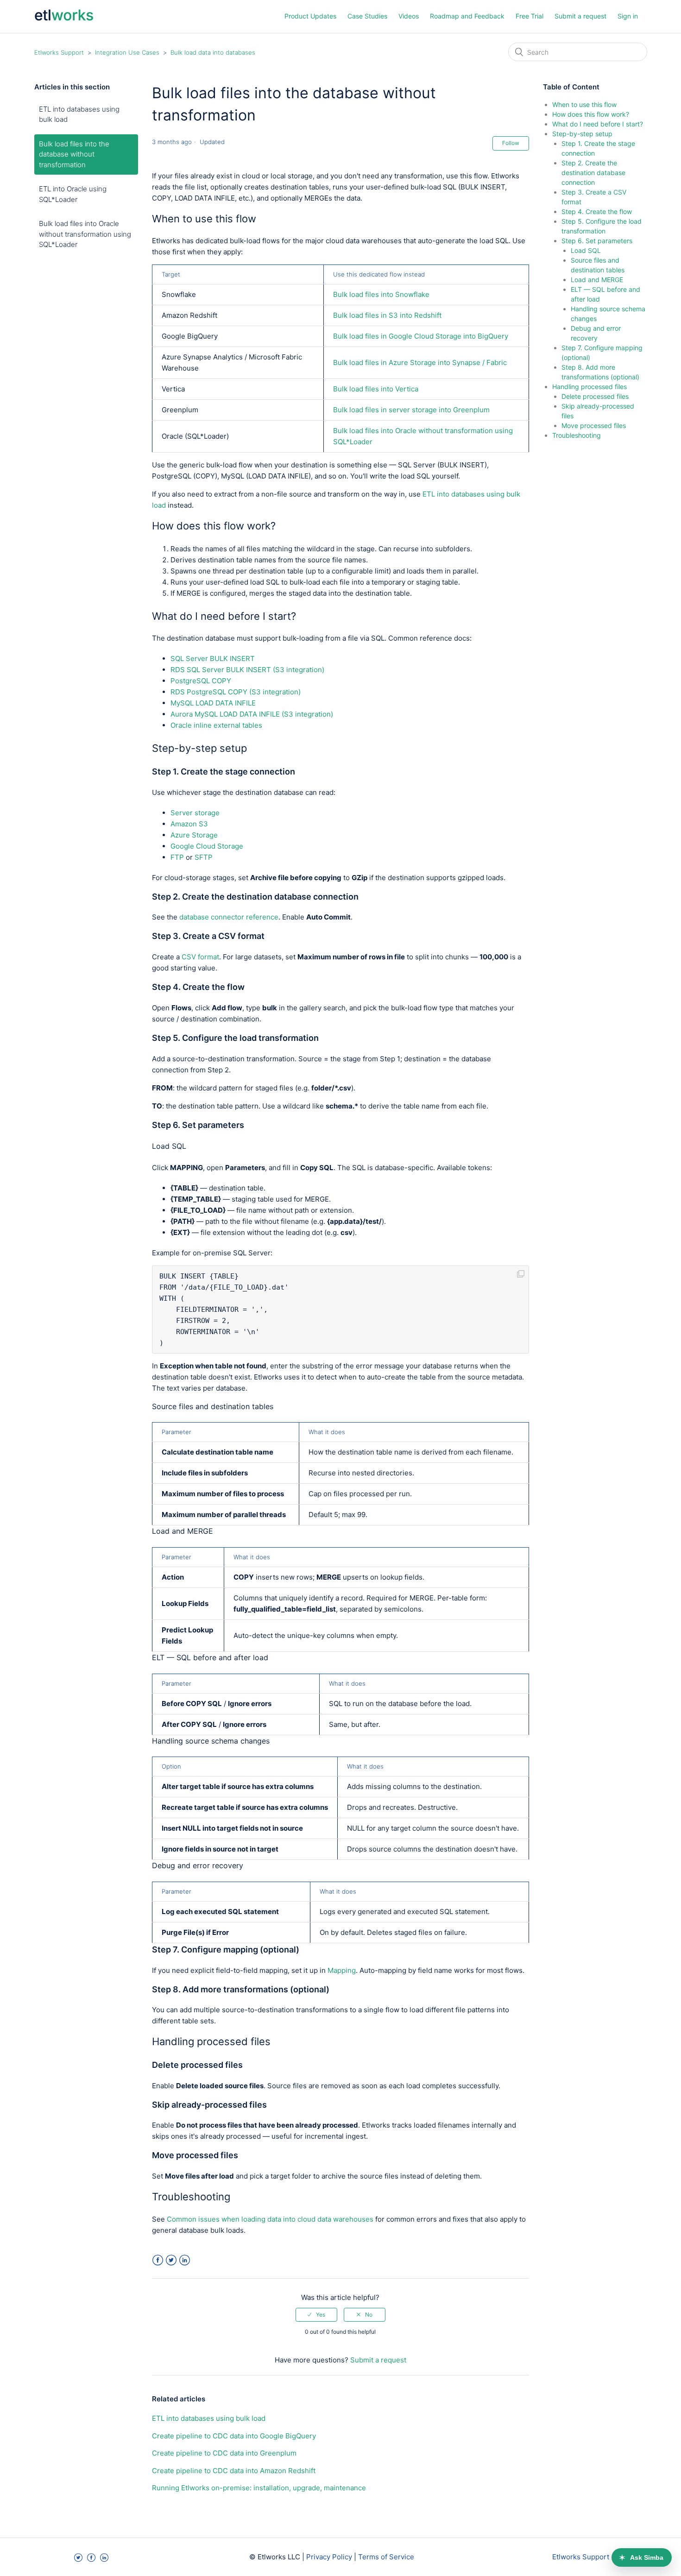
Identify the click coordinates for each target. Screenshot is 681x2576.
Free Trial (530, 16)
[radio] (316, 2315)
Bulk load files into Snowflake (381, 294)
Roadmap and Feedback (467, 16)
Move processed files (594, 425)
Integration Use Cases (127, 52)
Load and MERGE (597, 280)
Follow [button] (511, 143)
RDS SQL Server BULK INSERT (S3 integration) (247, 670)
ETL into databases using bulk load (79, 114)
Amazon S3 (189, 824)
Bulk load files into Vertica (376, 389)
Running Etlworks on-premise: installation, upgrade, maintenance (259, 2488)
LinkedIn (185, 2260)
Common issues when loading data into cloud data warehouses (270, 2219)
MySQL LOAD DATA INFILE (213, 703)
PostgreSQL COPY (201, 681)
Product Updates (310, 16)
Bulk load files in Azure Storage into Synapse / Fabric (420, 362)
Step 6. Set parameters (597, 241)
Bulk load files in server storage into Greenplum (411, 410)
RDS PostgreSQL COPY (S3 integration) (236, 692)
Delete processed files (595, 396)
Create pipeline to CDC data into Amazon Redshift (234, 2471)
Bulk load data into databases (213, 52)
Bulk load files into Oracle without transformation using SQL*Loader (85, 234)
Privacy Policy (329, 2557)
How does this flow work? (591, 114)
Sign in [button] (628, 16)
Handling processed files (590, 387)
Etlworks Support (59, 52)
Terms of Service (386, 2557)
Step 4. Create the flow (597, 211)
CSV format (200, 957)
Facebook (158, 2260)
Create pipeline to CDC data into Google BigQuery (234, 2436)
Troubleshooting (577, 435)
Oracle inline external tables (216, 725)
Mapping (342, 1970)
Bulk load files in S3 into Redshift (387, 315)
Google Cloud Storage (207, 846)
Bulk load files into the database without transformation (74, 154)
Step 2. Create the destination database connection (593, 173)
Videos (409, 16)
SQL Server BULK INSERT (213, 658)
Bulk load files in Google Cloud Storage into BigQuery (421, 336)
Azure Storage (194, 835)
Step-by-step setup (582, 134)
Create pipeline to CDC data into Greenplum (224, 2453)
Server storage (195, 813)
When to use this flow (584, 104)
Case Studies (367, 16)
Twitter (171, 2260)
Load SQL (586, 250)
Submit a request (580, 16)
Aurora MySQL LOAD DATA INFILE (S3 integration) (252, 714)
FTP (177, 857)
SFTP (204, 857)
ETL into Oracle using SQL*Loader (73, 194)
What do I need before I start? (598, 124)
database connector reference (229, 917)
